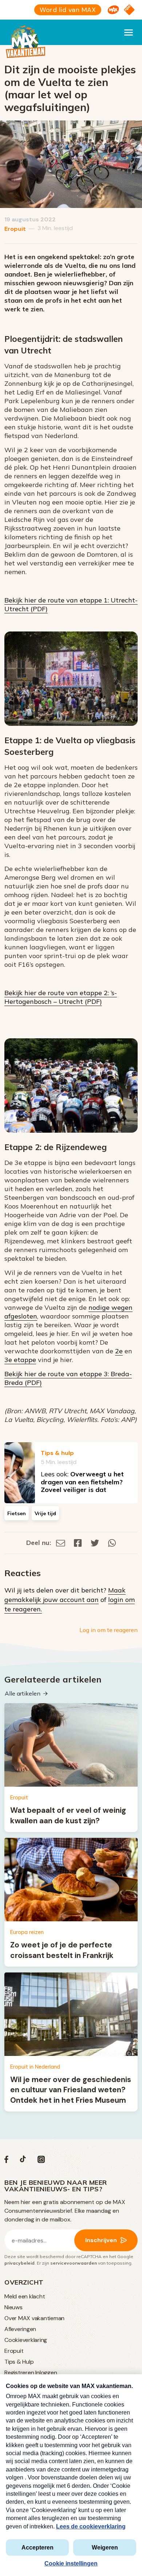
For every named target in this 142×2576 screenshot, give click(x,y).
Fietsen (17, 1513)
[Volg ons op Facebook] (6, 2161)
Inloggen (46, 2373)
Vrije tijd (45, 1513)
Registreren (19, 2373)
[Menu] (129, 32)
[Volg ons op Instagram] (41, 2161)
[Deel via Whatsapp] (112, 1543)
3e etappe (20, 1360)
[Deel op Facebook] (78, 1543)
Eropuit (15, 229)
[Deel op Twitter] (95, 1543)
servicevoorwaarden (74, 2263)
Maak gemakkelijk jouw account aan (65, 1595)
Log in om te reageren (109, 1630)
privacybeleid (19, 2263)
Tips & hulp (57, 1453)
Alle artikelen (23, 1693)
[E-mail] (61, 1543)
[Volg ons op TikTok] (23, 2161)
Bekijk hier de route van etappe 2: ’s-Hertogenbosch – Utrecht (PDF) (61, 997)
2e (119, 1351)
